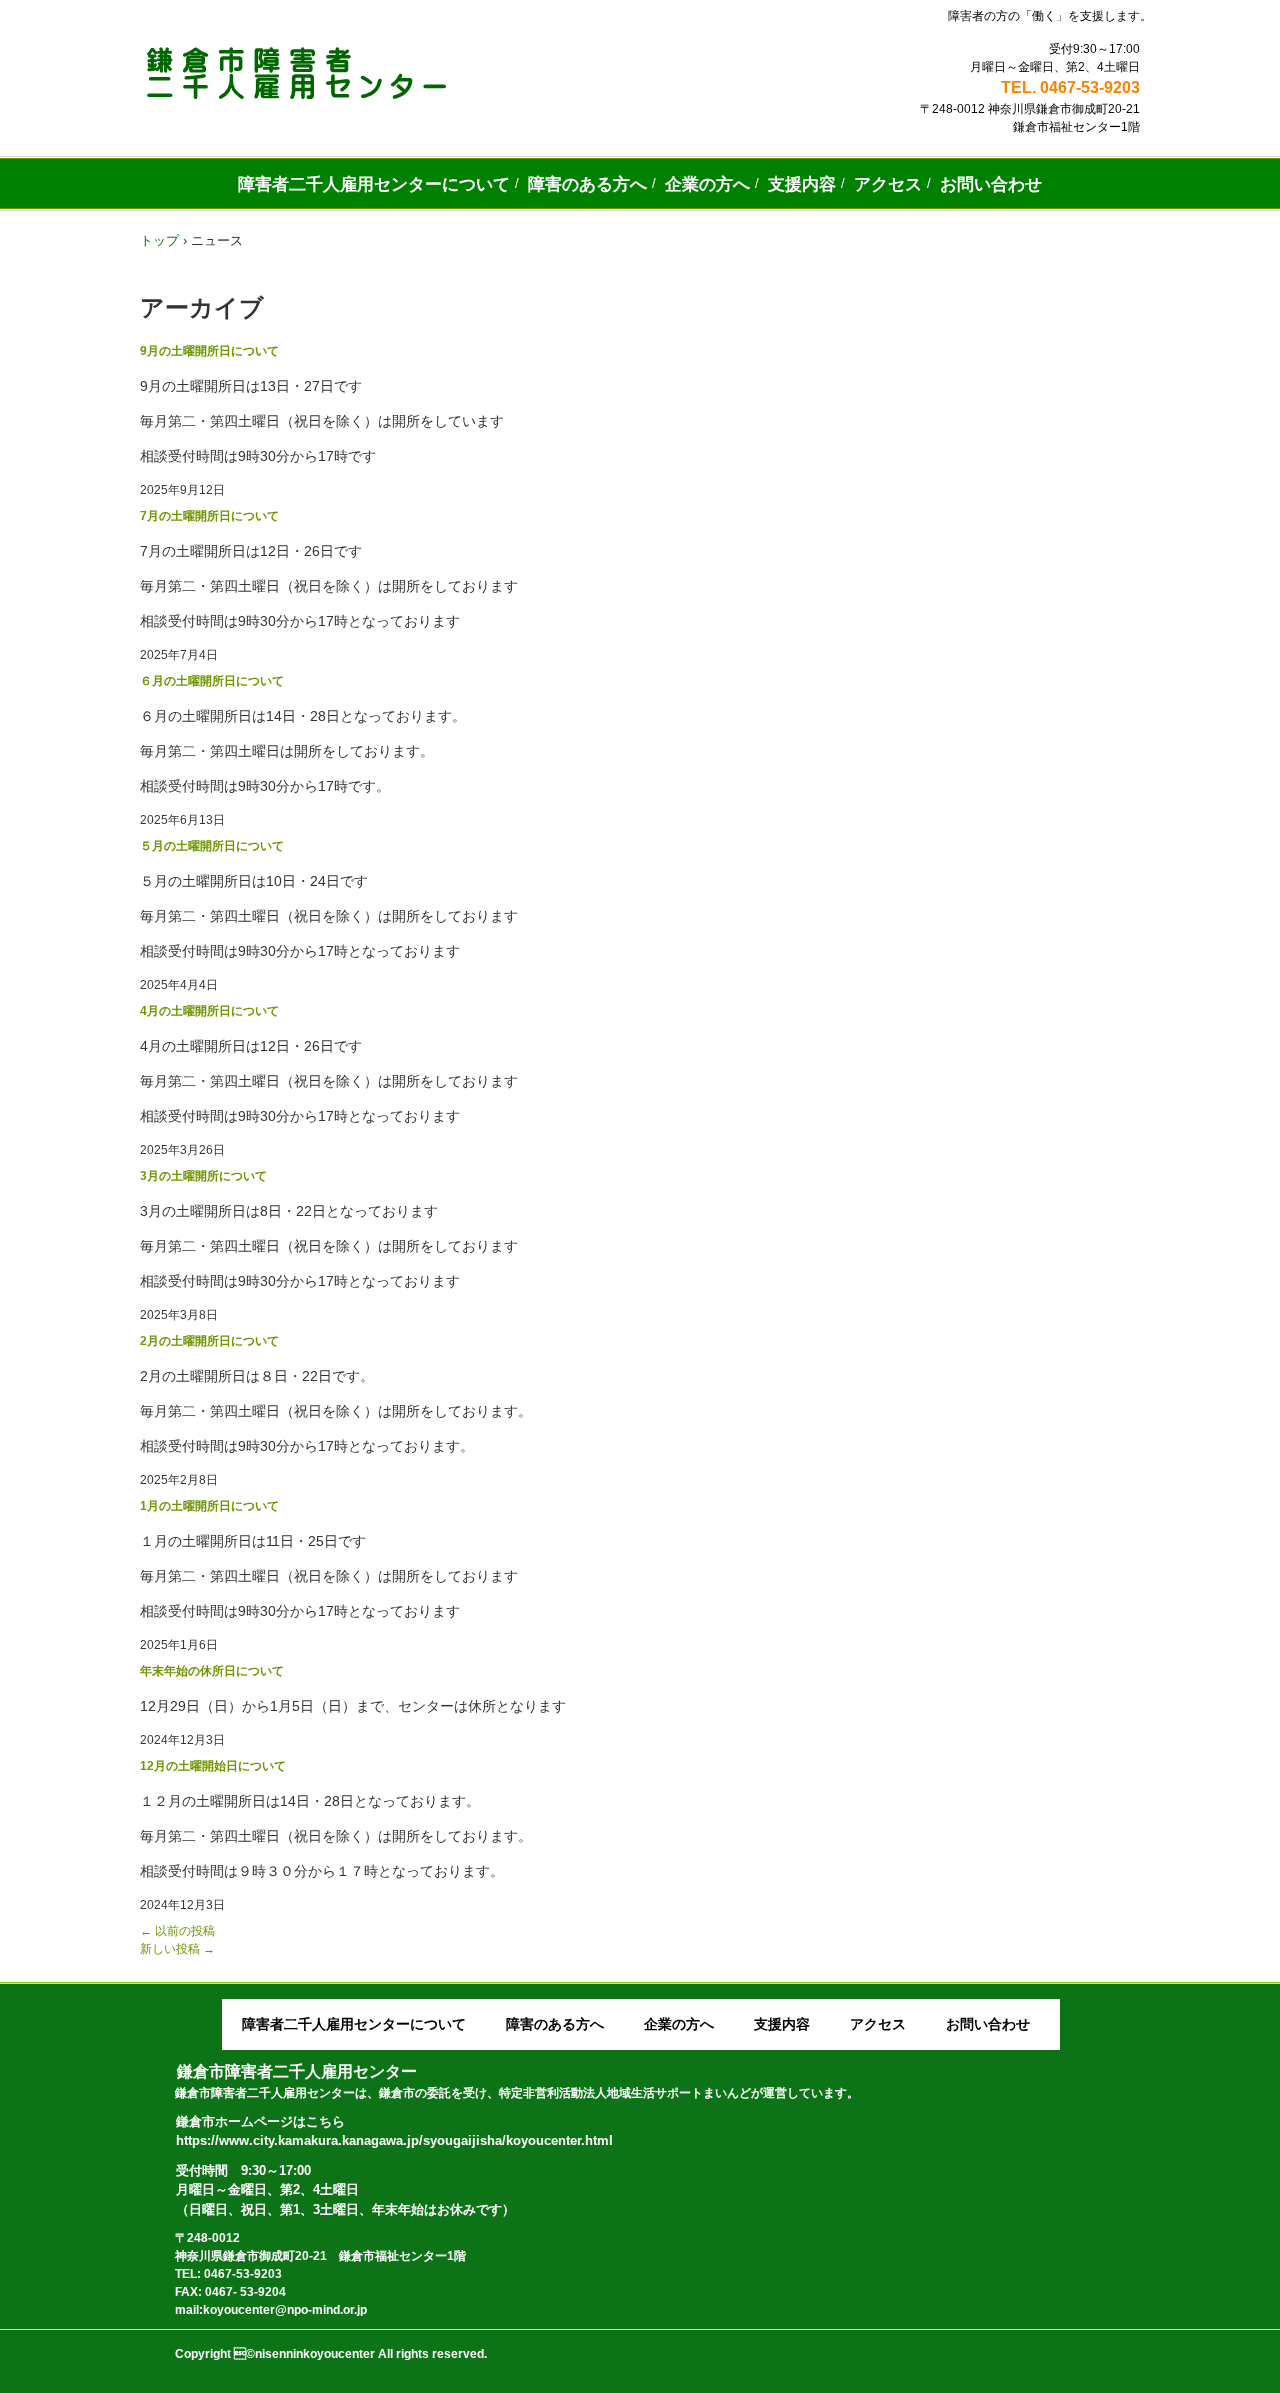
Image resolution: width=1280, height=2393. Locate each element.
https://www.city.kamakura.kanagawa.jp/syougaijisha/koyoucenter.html (394, 2140)
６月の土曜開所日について (212, 681)
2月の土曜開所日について (209, 1341)
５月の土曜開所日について (212, 846)
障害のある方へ (587, 184)
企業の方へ (707, 184)
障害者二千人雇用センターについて (374, 184)
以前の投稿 (177, 1931)
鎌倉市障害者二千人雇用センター (358, 73)
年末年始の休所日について (212, 1671)
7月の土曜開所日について (209, 516)
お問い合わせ (991, 184)
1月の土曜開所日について (209, 1506)
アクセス (888, 184)
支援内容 (802, 184)
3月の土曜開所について (203, 1176)
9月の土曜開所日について (209, 351)
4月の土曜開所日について (209, 1011)
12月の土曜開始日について (213, 1766)
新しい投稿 (177, 1949)
